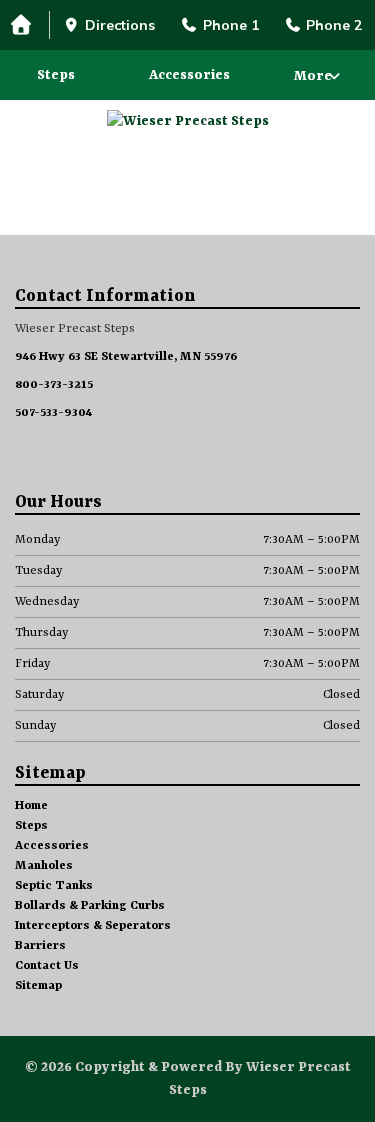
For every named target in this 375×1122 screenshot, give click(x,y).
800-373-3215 (54, 385)
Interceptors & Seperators (93, 926)
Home (31, 806)
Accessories (189, 75)
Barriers (40, 946)
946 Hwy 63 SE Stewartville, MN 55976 (126, 357)
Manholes (44, 866)
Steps (56, 75)
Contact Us (47, 966)
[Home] (25, 25)
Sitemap (38, 986)
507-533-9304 (53, 413)
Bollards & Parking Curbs (90, 906)
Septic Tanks (54, 886)
